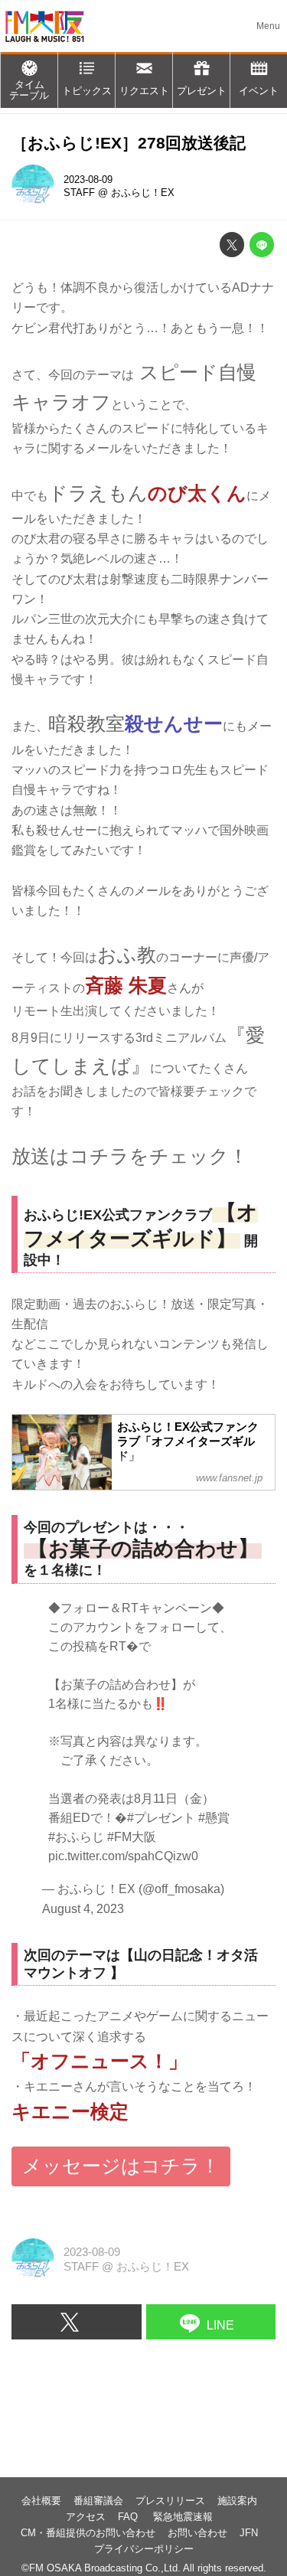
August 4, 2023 (83, 1908)
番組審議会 (98, 2501)
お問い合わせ (197, 2533)
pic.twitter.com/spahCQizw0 (123, 1856)
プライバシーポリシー (144, 2549)
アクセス (86, 2517)
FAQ (129, 2517)
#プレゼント (161, 1818)
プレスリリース (170, 2501)
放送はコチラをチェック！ (130, 1156)
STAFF (79, 193)
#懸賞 (214, 1818)
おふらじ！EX (143, 193)
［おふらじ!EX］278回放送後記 (129, 143)
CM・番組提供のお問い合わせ (88, 2533)
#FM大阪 (132, 1837)
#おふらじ (76, 1837)
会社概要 (41, 2501)
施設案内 (237, 2501)
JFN (249, 2533)
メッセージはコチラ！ (121, 2166)
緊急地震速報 (183, 2517)
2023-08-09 (88, 180)
